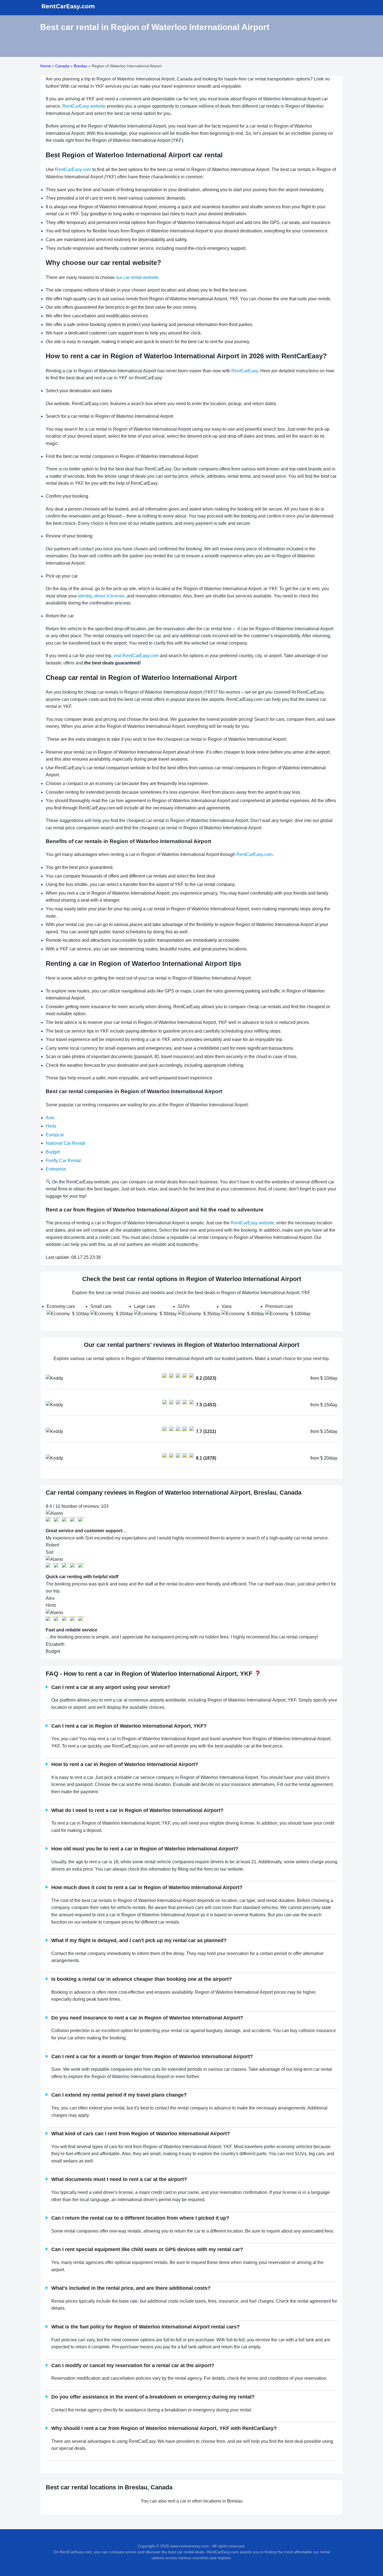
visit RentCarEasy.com (136, 656)
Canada (62, 66)
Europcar (55, 1135)
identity (85, 596)
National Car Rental (65, 1143)
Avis (50, 1118)
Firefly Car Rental (63, 1161)
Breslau (80, 66)
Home (45, 66)
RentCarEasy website (84, 106)
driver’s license (109, 596)
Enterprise (56, 1169)
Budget (53, 1152)
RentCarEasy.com (72, 169)
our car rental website (137, 277)
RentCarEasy (245, 371)
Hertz (51, 1126)
